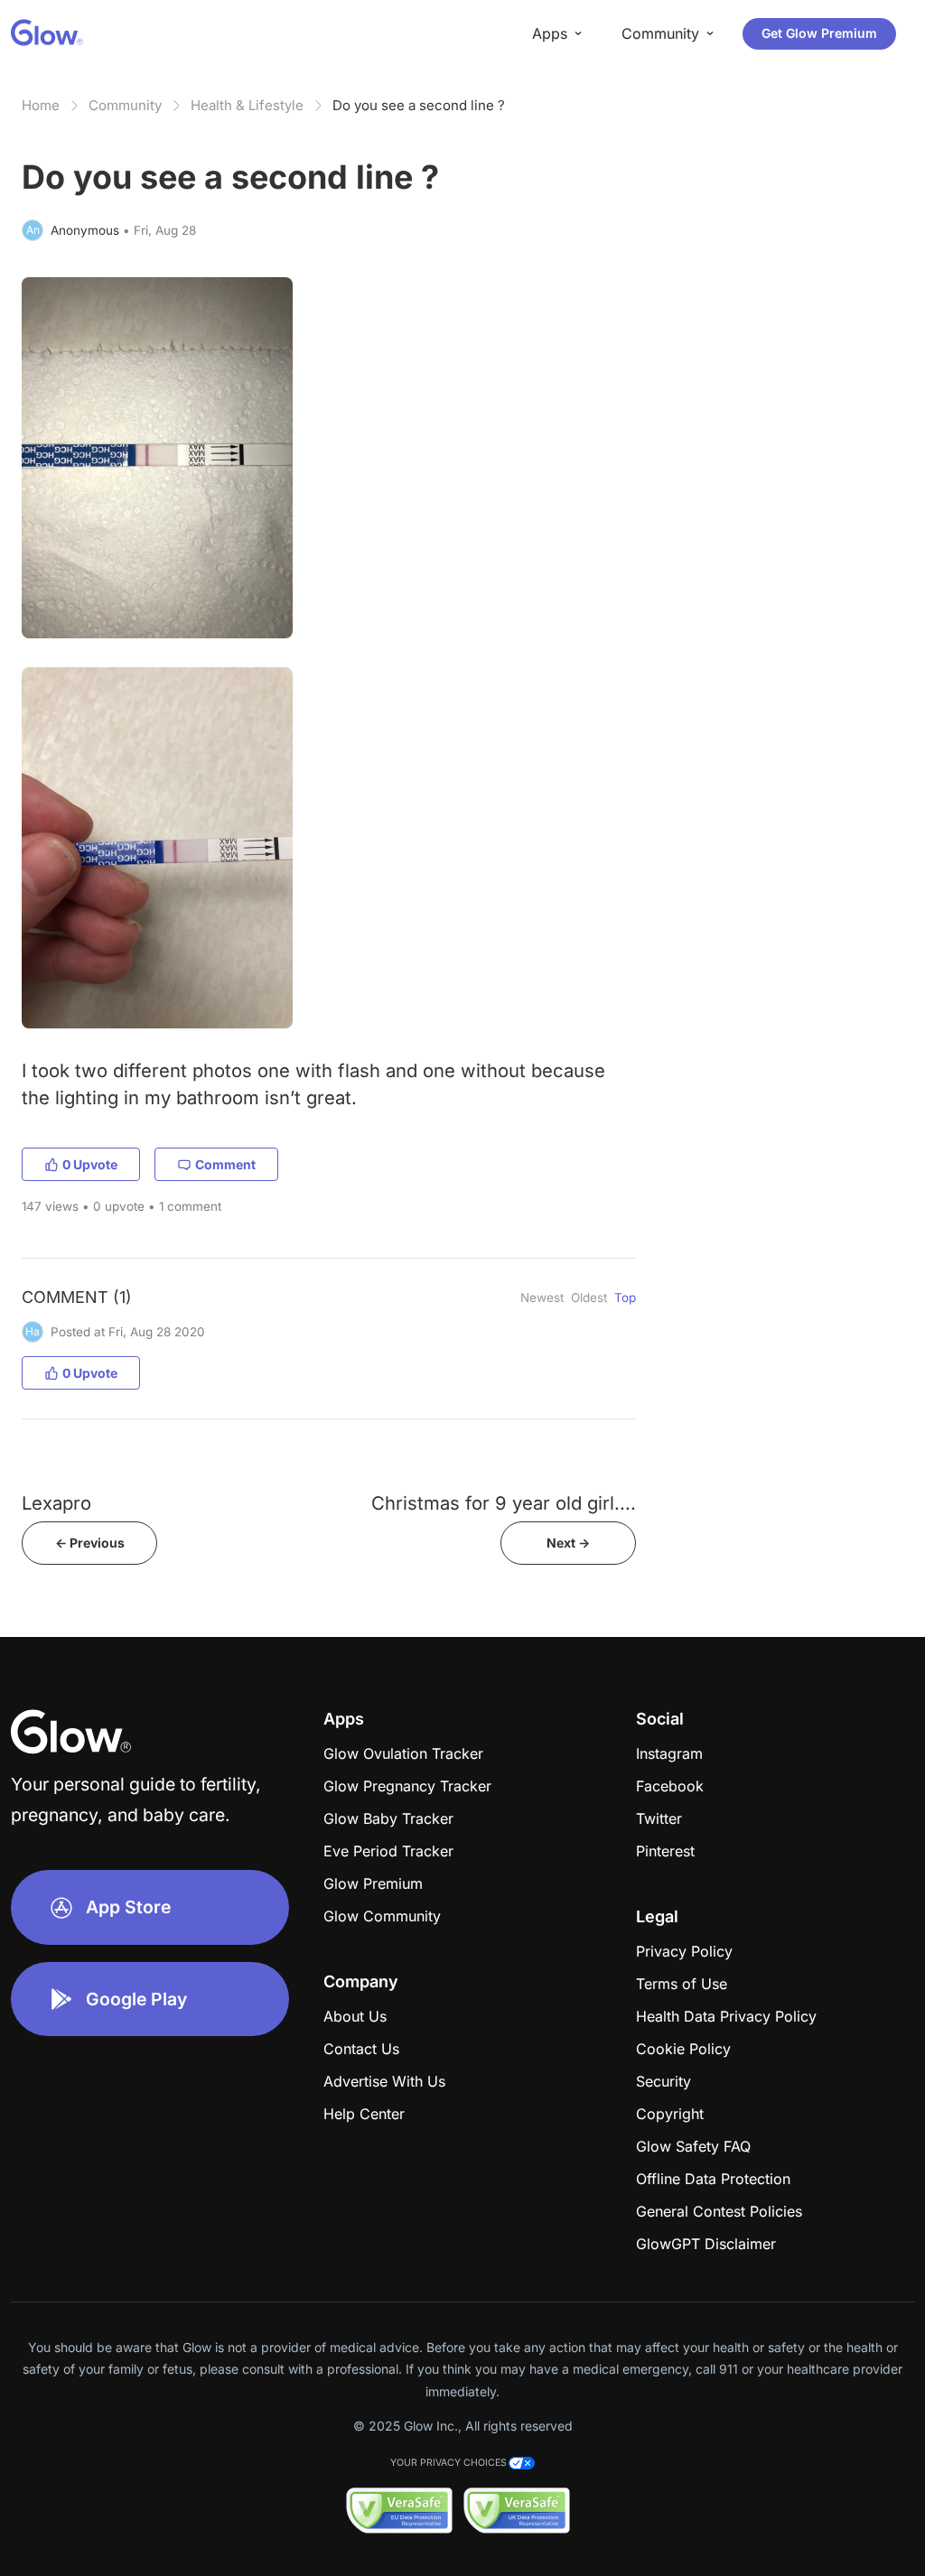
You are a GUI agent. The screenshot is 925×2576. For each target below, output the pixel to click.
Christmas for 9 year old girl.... (504, 1503)
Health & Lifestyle (247, 105)
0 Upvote (90, 1164)
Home (41, 105)
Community (125, 105)
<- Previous (90, 1543)
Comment (225, 1164)
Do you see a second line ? (419, 105)
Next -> (568, 1543)
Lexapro (56, 1503)
